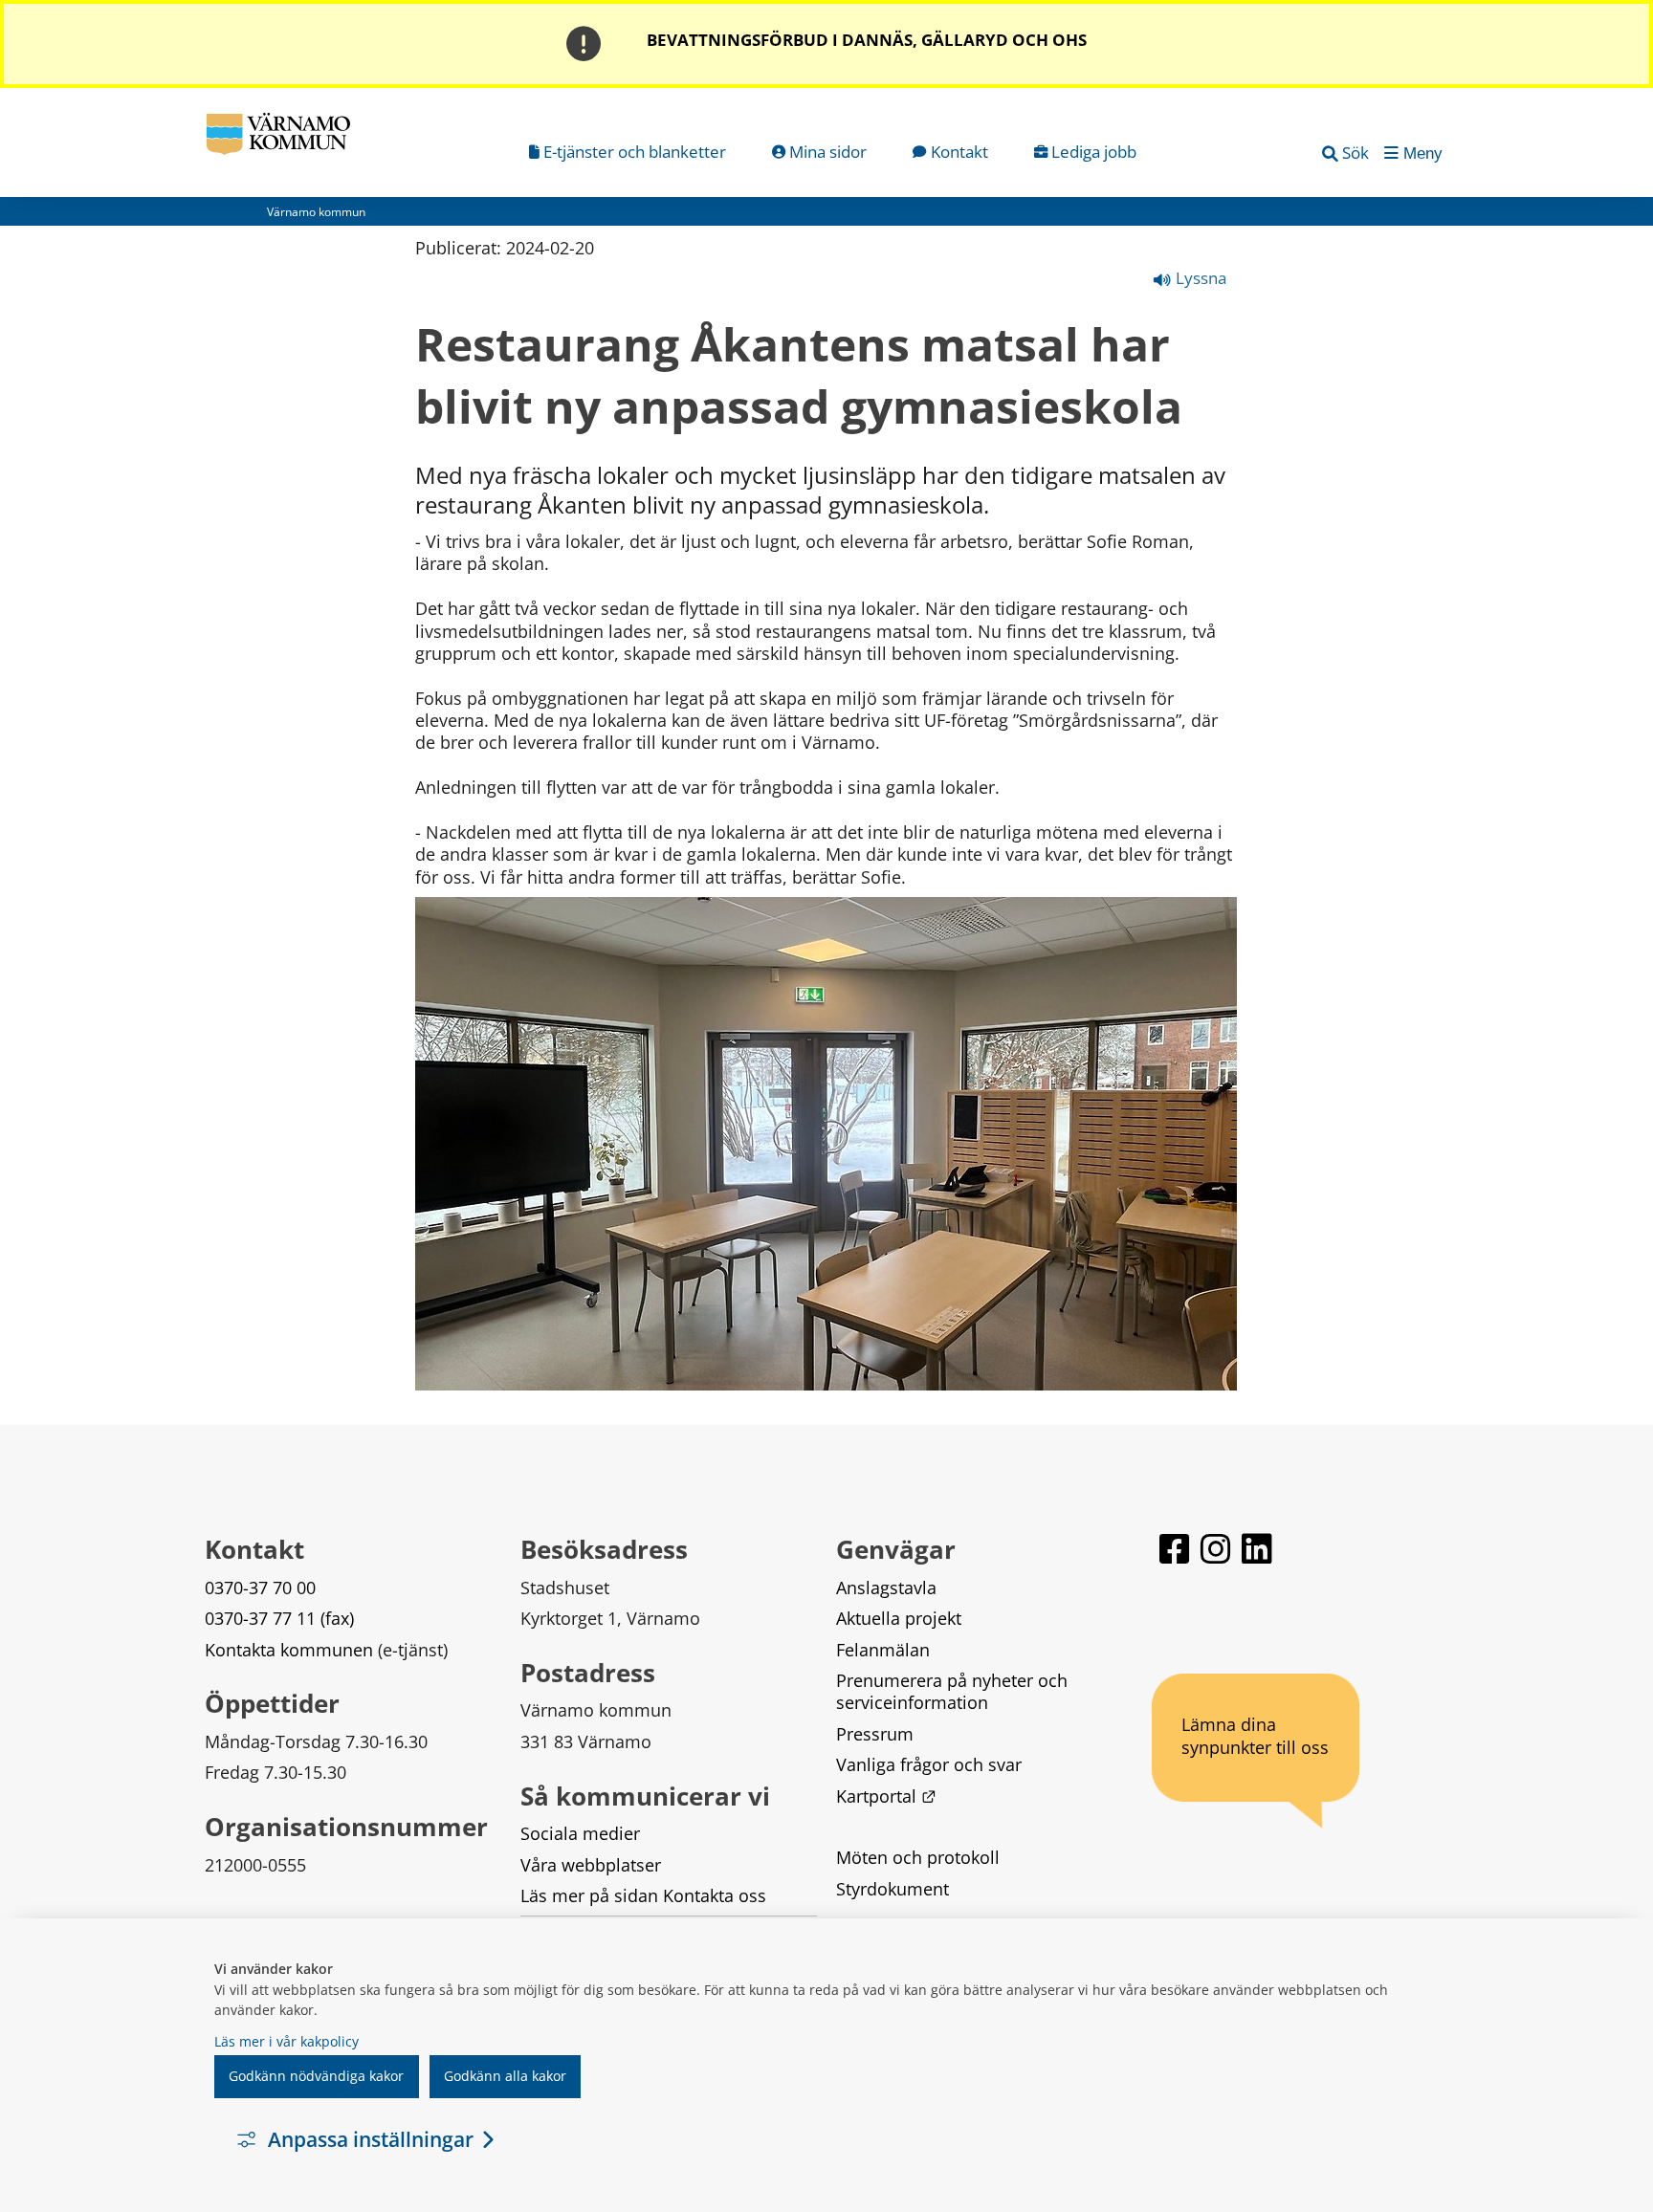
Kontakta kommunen (289, 1650)
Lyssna (1199, 278)
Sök (1355, 153)
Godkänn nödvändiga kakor (316, 2076)
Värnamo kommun (316, 212)
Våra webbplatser (591, 1865)
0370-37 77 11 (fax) (279, 1618)
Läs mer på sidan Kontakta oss (643, 1895)
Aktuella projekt (899, 1618)
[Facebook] (1176, 1557)
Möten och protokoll (918, 1857)
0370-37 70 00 (260, 1588)
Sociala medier (580, 1833)
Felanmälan (883, 1650)
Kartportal (886, 1796)
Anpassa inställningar (371, 2139)
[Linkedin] (1257, 1557)
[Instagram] (1217, 1557)
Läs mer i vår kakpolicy (287, 2041)
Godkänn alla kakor (505, 2076)
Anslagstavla (886, 1588)
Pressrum (875, 1734)
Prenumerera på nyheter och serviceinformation (954, 1691)
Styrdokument (893, 1889)
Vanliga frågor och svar (929, 1764)
